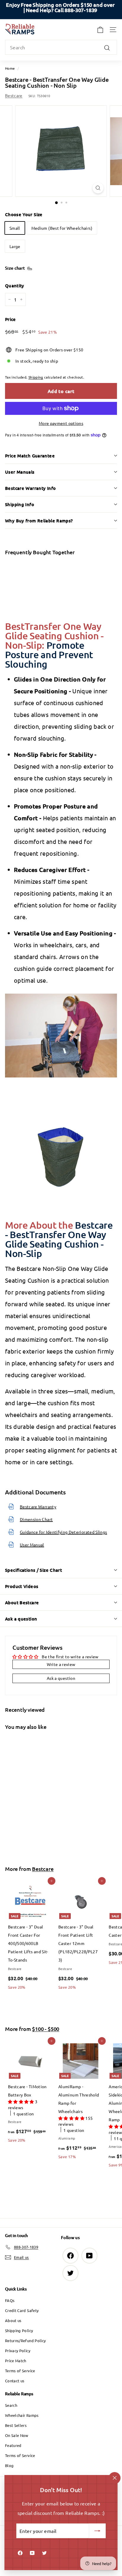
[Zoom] (98, 188)
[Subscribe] (97, 2531)
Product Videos (22, 1586)
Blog (9, 2465)
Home (10, 68)
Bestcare (14, 95)
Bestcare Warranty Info (30, 488)
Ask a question (21, 1619)
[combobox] (61, 47)
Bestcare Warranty (38, 1507)
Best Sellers (16, 2425)
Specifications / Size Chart (33, 1570)
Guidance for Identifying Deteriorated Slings (63, 1532)
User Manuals (20, 472)
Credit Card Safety (22, 2310)
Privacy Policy (18, 2351)
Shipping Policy (19, 2330)
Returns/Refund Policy (25, 2341)
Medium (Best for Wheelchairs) (62, 228)
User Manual (32, 1545)
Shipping (36, 377)
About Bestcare (22, 1602)
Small (15, 228)
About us (13, 2320)
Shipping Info (20, 504)
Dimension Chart (36, 1519)
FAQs (10, 2300)
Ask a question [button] (61, 1678)
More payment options (61, 423)
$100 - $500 (46, 2029)
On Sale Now (17, 2435)
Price (11, 319)
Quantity (15, 286)
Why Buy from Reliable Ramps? (39, 521)
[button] (21, 2101)
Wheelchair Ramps (22, 2415)
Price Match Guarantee (30, 456)
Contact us (15, 2381)
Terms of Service (20, 2371)
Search (11, 2405)
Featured (13, 2445)
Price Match (16, 2361)
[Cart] (100, 30)
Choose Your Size (24, 214)
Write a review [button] (61, 1664)
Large (15, 246)
